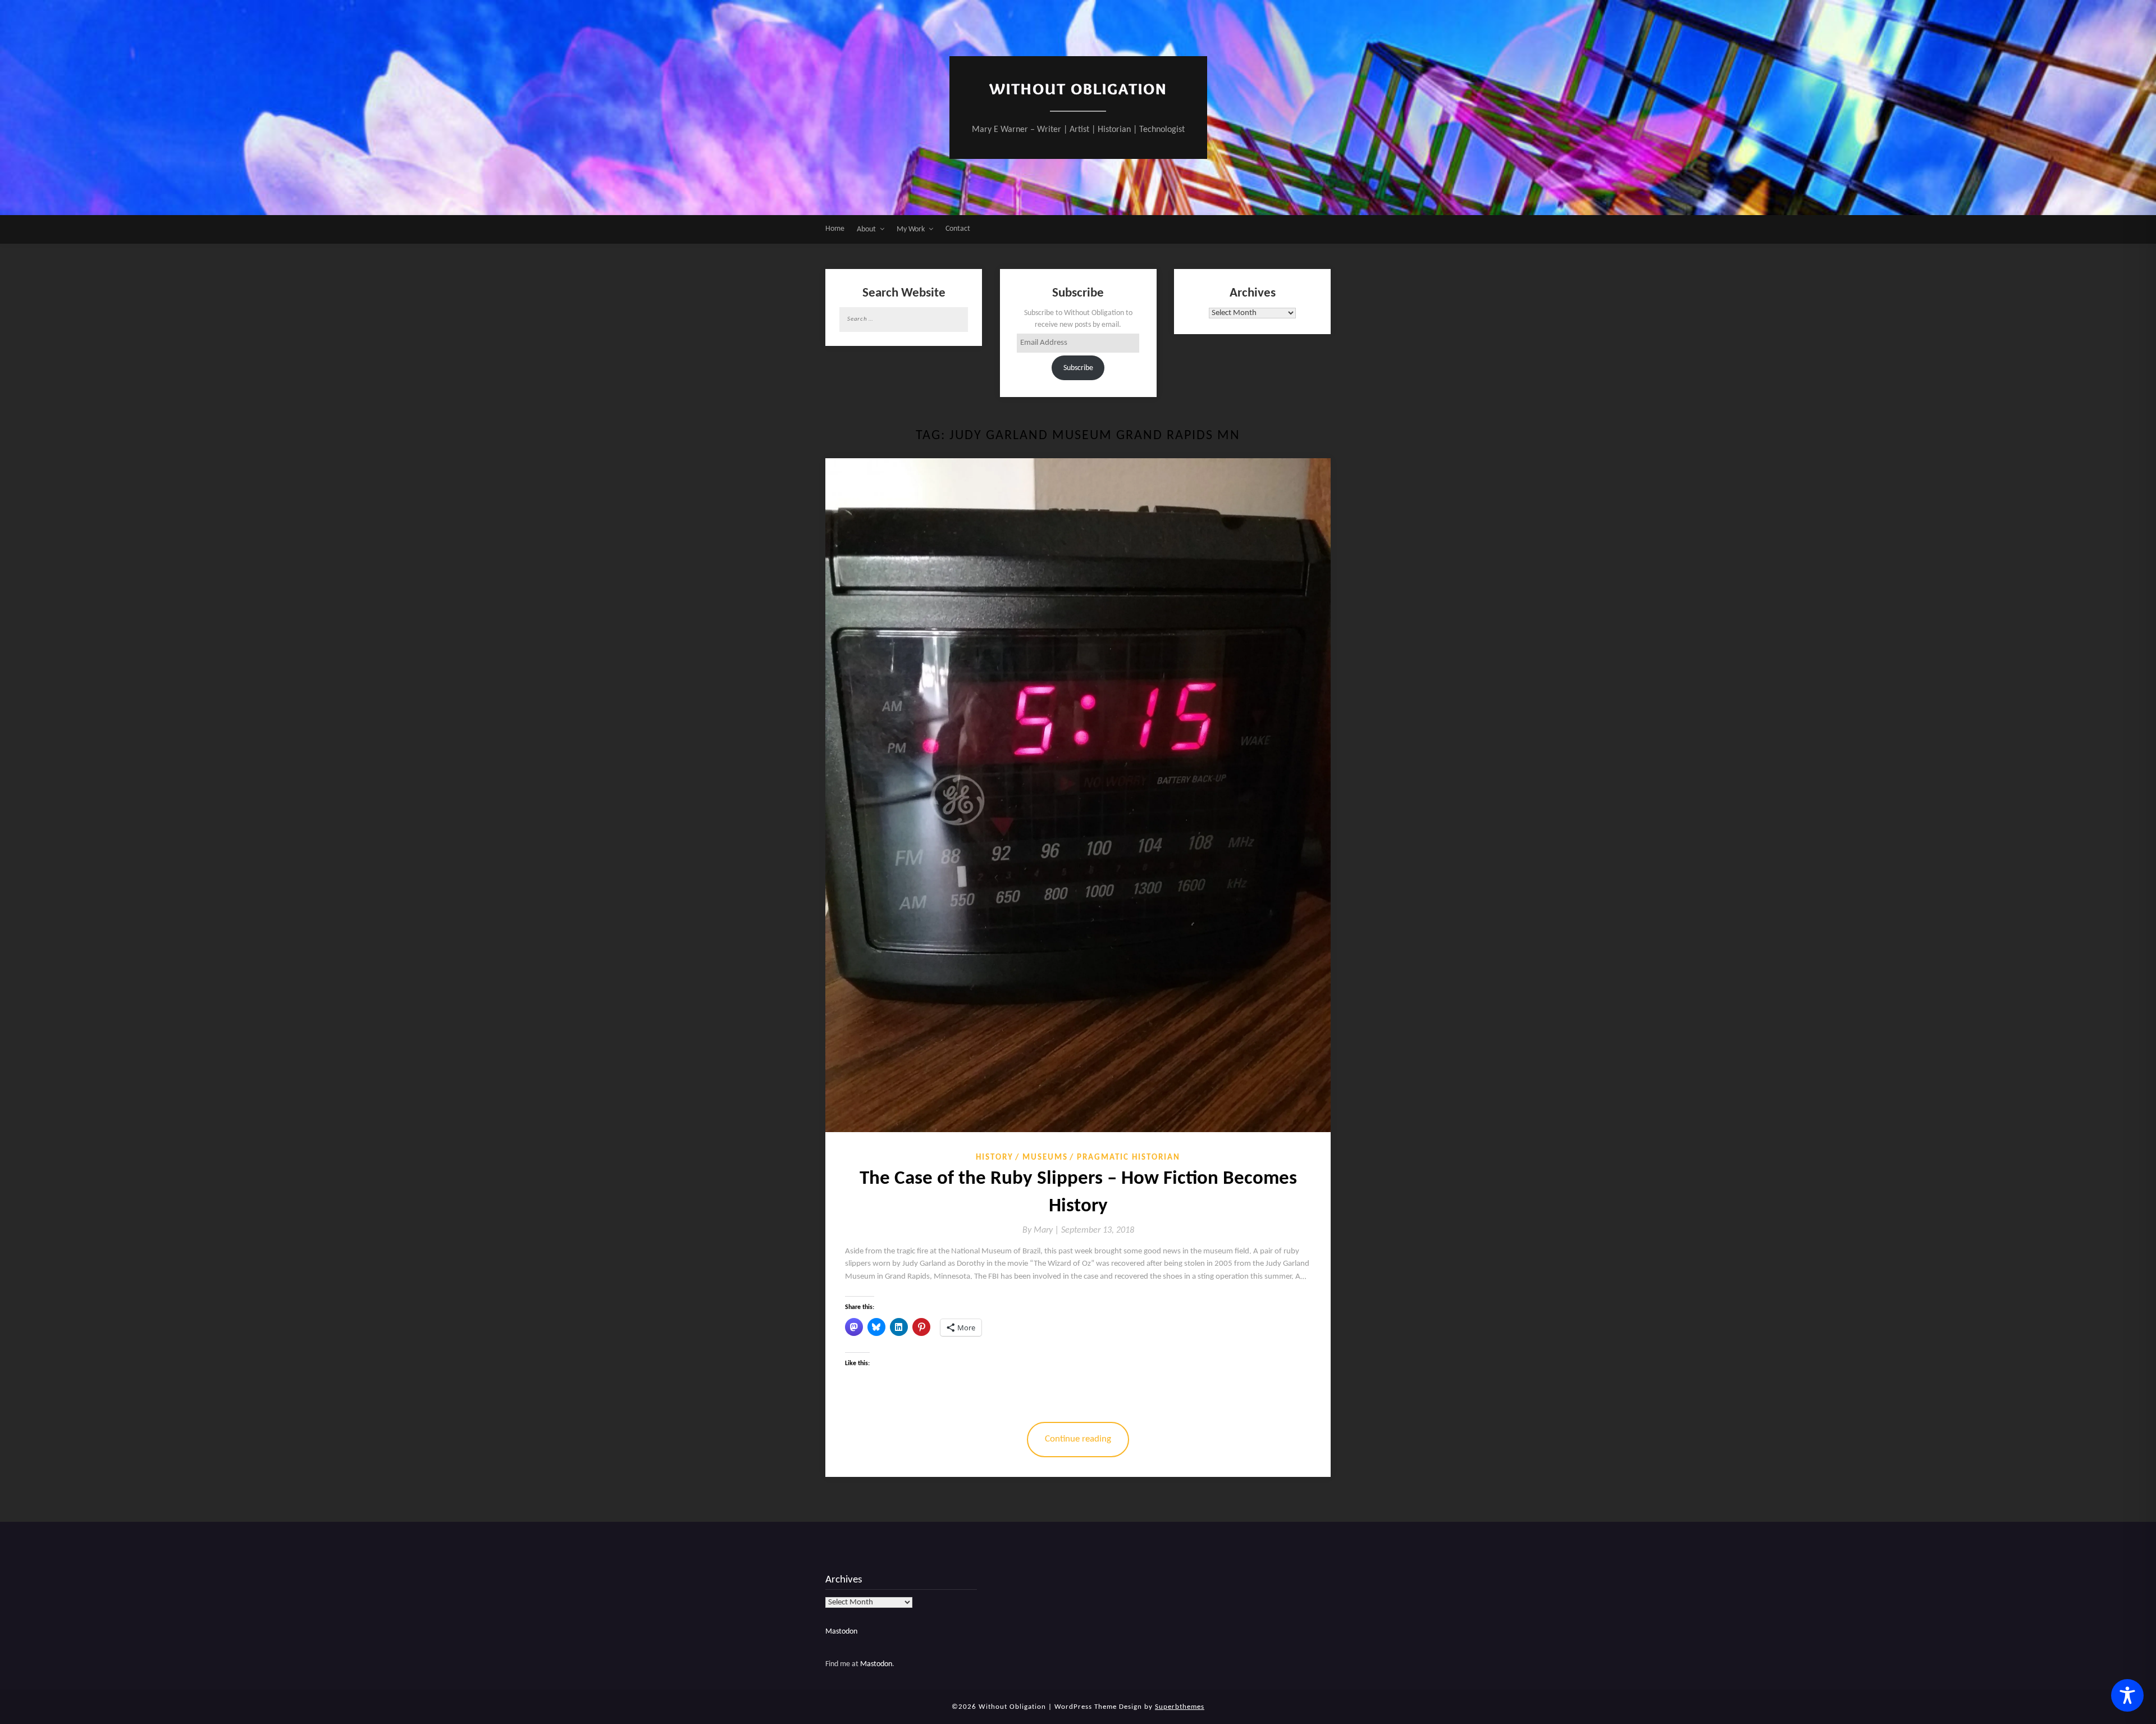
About (866, 229)
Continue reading (1078, 1439)
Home (835, 229)
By (1042, 1230)
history (995, 1158)
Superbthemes (1180, 1707)
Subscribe (1078, 368)
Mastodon (841, 1632)
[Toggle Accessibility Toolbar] (2127, 1695)
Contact (958, 229)
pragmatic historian (1129, 1158)
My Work (911, 229)
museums (1045, 1158)
